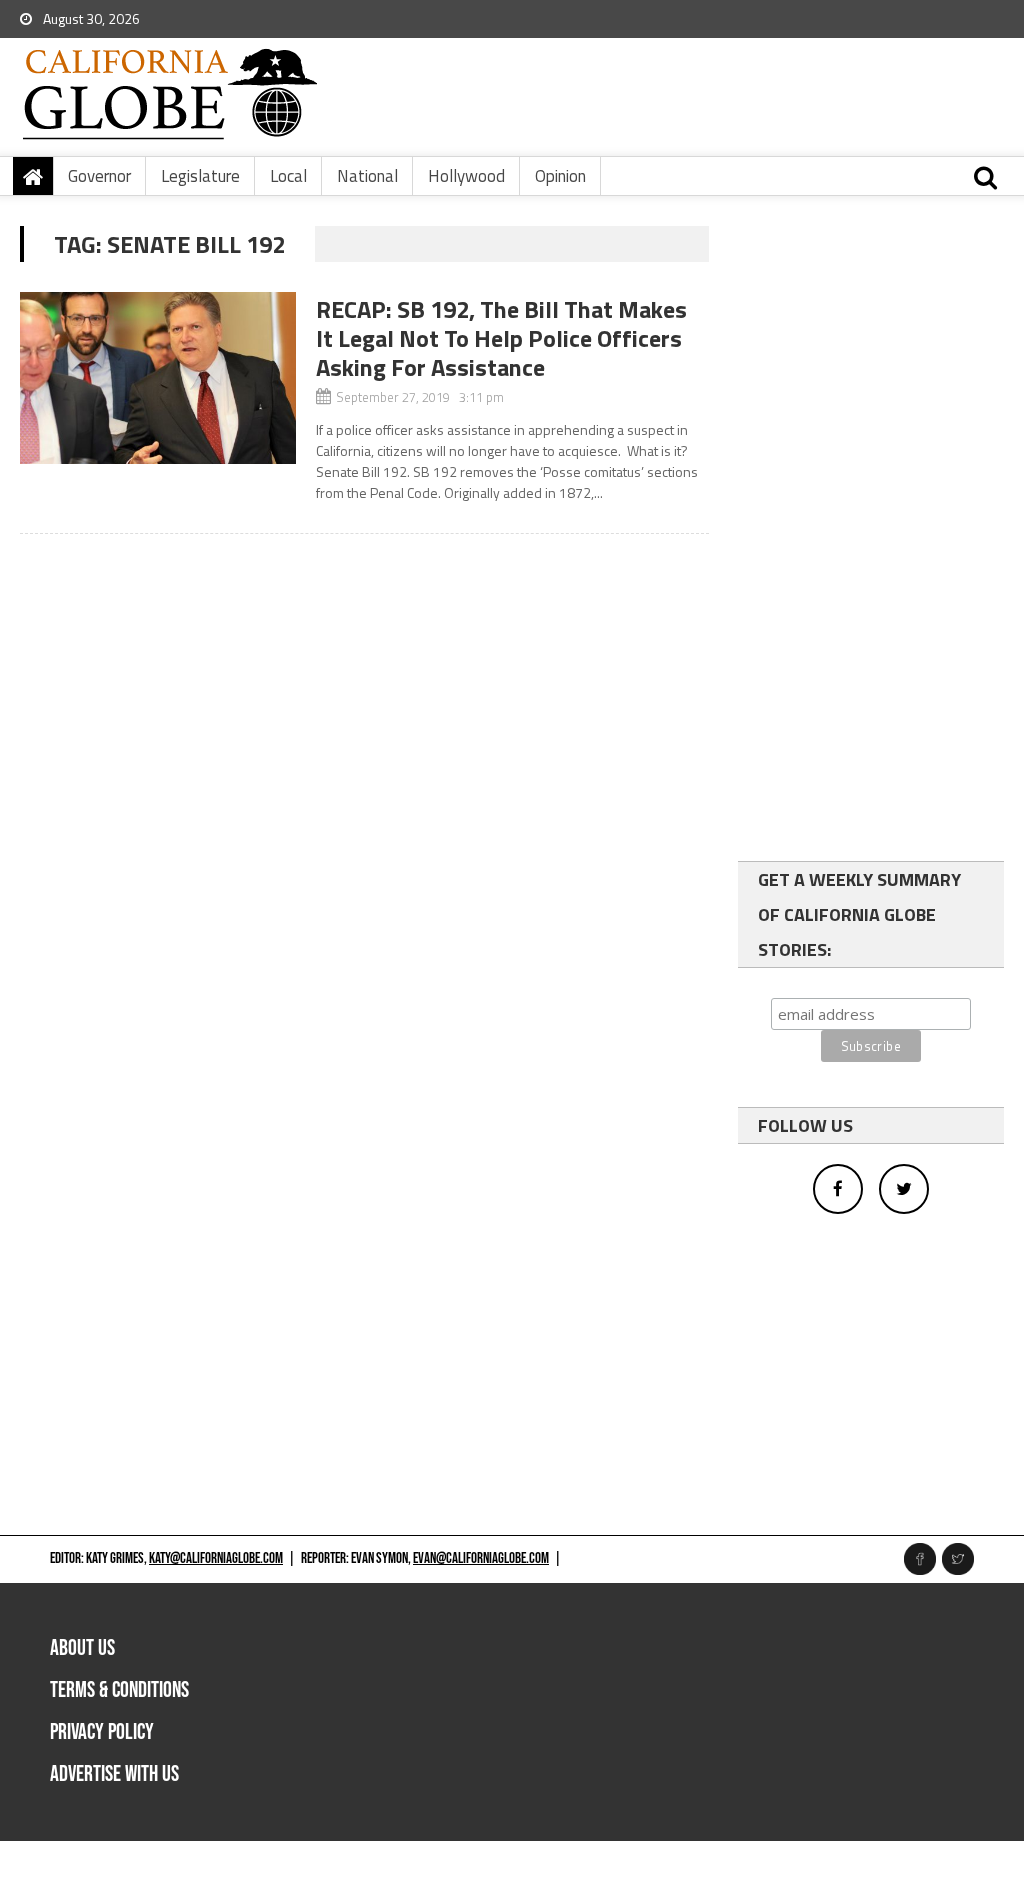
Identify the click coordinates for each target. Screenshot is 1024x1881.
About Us (82, 1648)
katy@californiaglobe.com (216, 1558)
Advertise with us (114, 1774)
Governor (99, 176)
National (367, 176)
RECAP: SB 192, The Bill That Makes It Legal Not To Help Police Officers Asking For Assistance (501, 338)
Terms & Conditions (119, 1690)
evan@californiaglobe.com (481, 1558)
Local (288, 176)
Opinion (560, 176)
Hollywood (466, 176)
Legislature (200, 176)
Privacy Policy (102, 1732)
